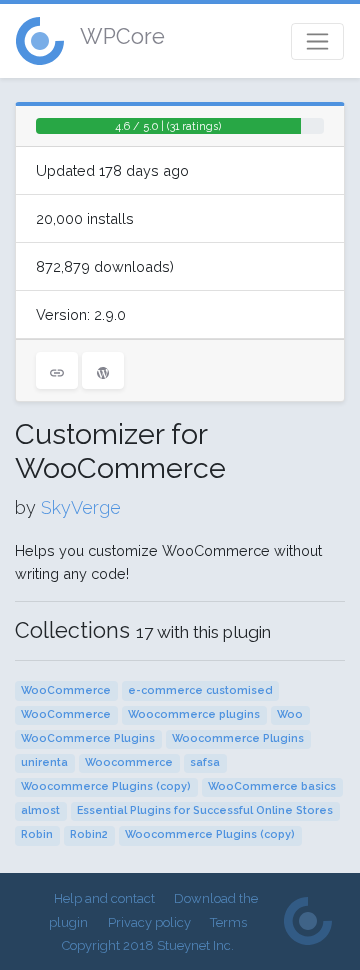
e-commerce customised (200, 690)
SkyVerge (81, 507)
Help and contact (104, 898)
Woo (290, 714)
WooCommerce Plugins (88, 738)
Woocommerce (129, 762)
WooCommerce (66, 690)
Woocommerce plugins (194, 714)
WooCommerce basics (272, 786)
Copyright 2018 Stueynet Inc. (148, 945)
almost (40, 810)
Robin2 (89, 834)
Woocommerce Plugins (238, 738)
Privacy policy (149, 922)
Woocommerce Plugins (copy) (106, 786)
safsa (205, 762)
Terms (228, 922)
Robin (37, 834)
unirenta (44, 762)
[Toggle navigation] (317, 41)
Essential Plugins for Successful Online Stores (205, 810)
